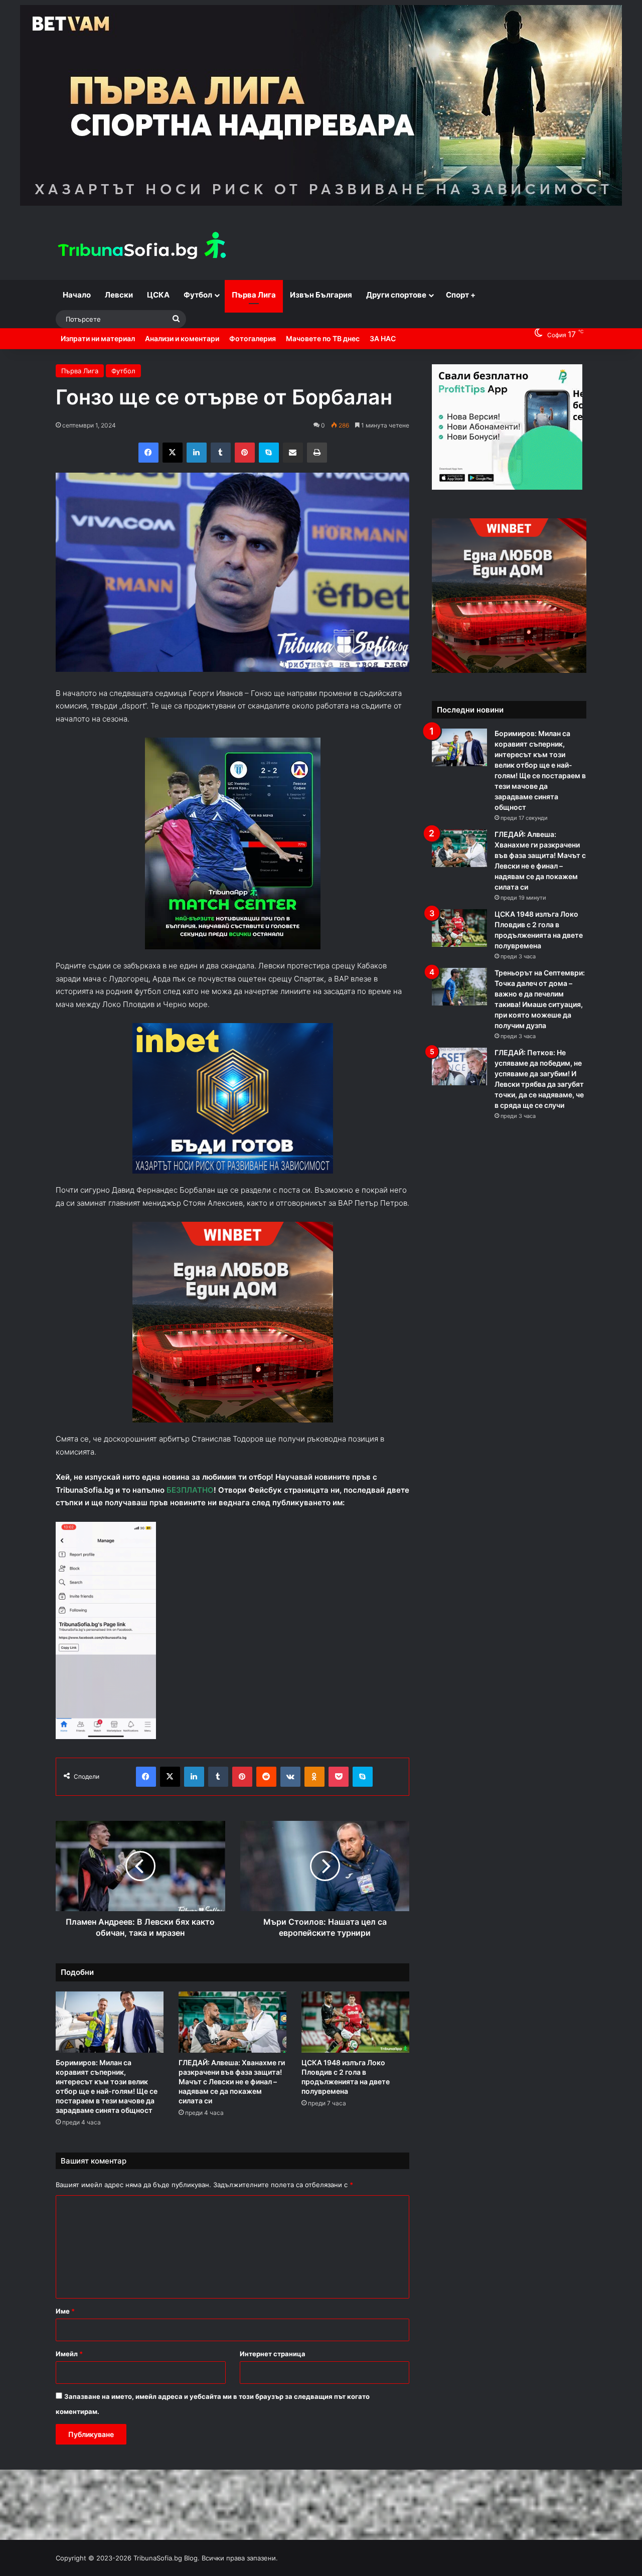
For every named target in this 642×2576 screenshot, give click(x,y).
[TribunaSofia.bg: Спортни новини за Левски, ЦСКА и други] (143, 247)
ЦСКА (158, 295)
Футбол (198, 295)
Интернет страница (273, 2354)
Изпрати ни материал (98, 338)
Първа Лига (254, 295)
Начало (77, 295)
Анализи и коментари (182, 338)
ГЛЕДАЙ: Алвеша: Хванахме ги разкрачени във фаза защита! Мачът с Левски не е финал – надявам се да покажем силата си (232, 2082)
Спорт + (461, 295)
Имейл (69, 2354)
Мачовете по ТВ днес (323, 338)
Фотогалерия (253, 338)
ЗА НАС (383, 338)
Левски (119, 295)
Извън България (321, 295)
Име (65, 2311)
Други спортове (396, 295)
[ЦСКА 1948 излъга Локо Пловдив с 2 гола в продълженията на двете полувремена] (355, 2022)
